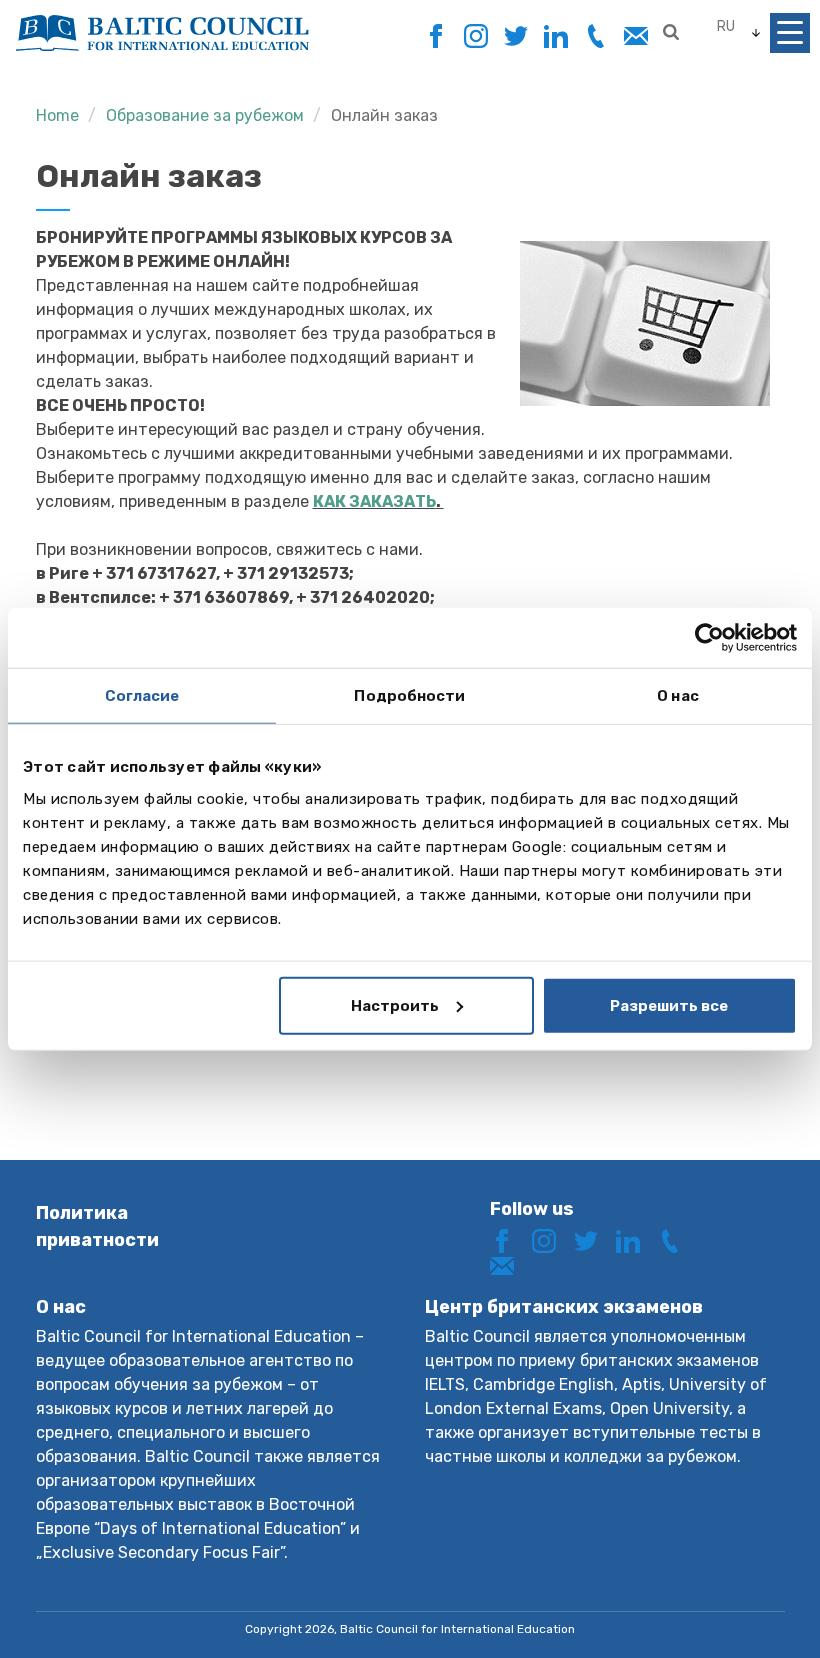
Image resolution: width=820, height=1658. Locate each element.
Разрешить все (669, 1005)
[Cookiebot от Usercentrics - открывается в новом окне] (709, 638)
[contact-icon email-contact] (635, 36)
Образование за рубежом (205, 115)
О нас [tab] (678, 696)
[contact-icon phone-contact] (595, 36)
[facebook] (435, 30)
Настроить (395, 1005)
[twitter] (515, 36)
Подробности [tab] (409, 696)
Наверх (733, 1605)
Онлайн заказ (384, 115)
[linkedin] (555, 36)
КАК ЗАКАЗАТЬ (374, 501)
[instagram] (475, 36)
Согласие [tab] (142, 696)
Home (57, 115)
